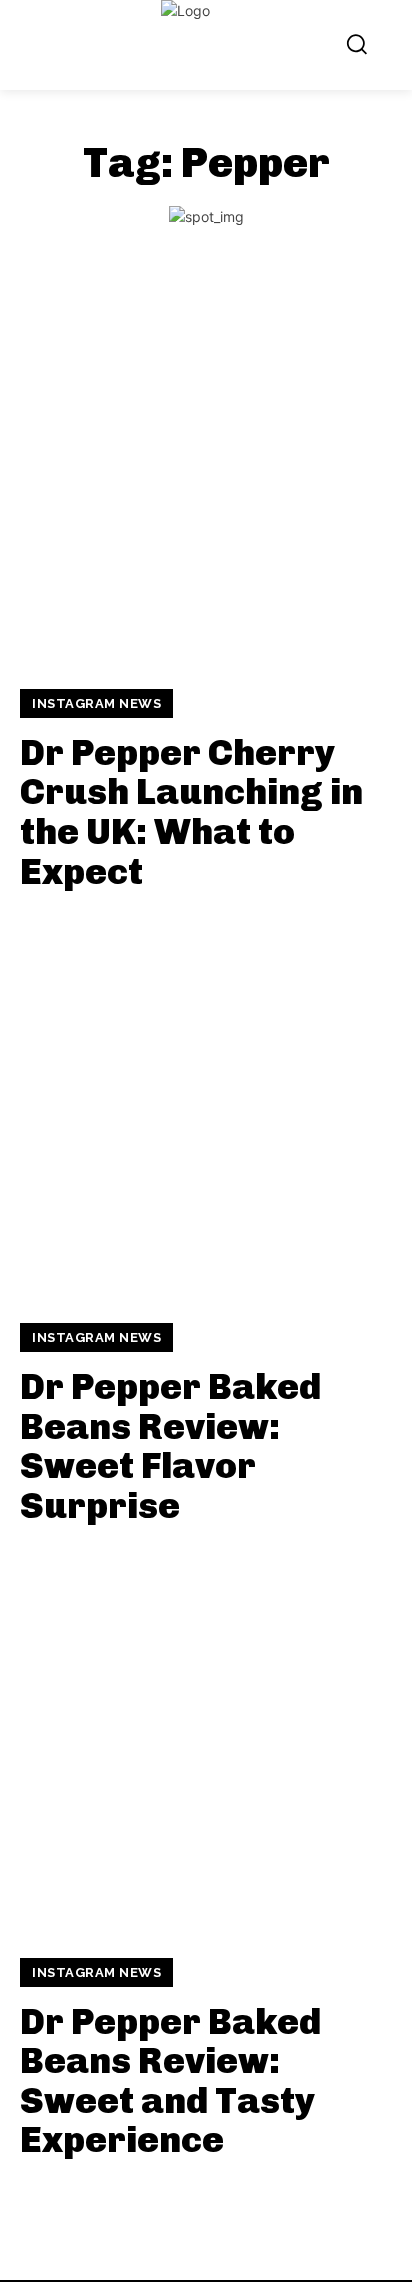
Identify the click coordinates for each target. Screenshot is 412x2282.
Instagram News (96, 703)
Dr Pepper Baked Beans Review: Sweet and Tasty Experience (170, 2081)
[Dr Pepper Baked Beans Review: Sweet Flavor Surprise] (206, 1107)
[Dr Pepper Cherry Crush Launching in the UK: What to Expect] (206, 473)
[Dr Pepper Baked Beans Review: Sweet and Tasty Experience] (206, 1742)
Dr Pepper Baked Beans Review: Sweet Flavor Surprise (170, 1446)
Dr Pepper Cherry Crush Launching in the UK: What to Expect (191, 812)
